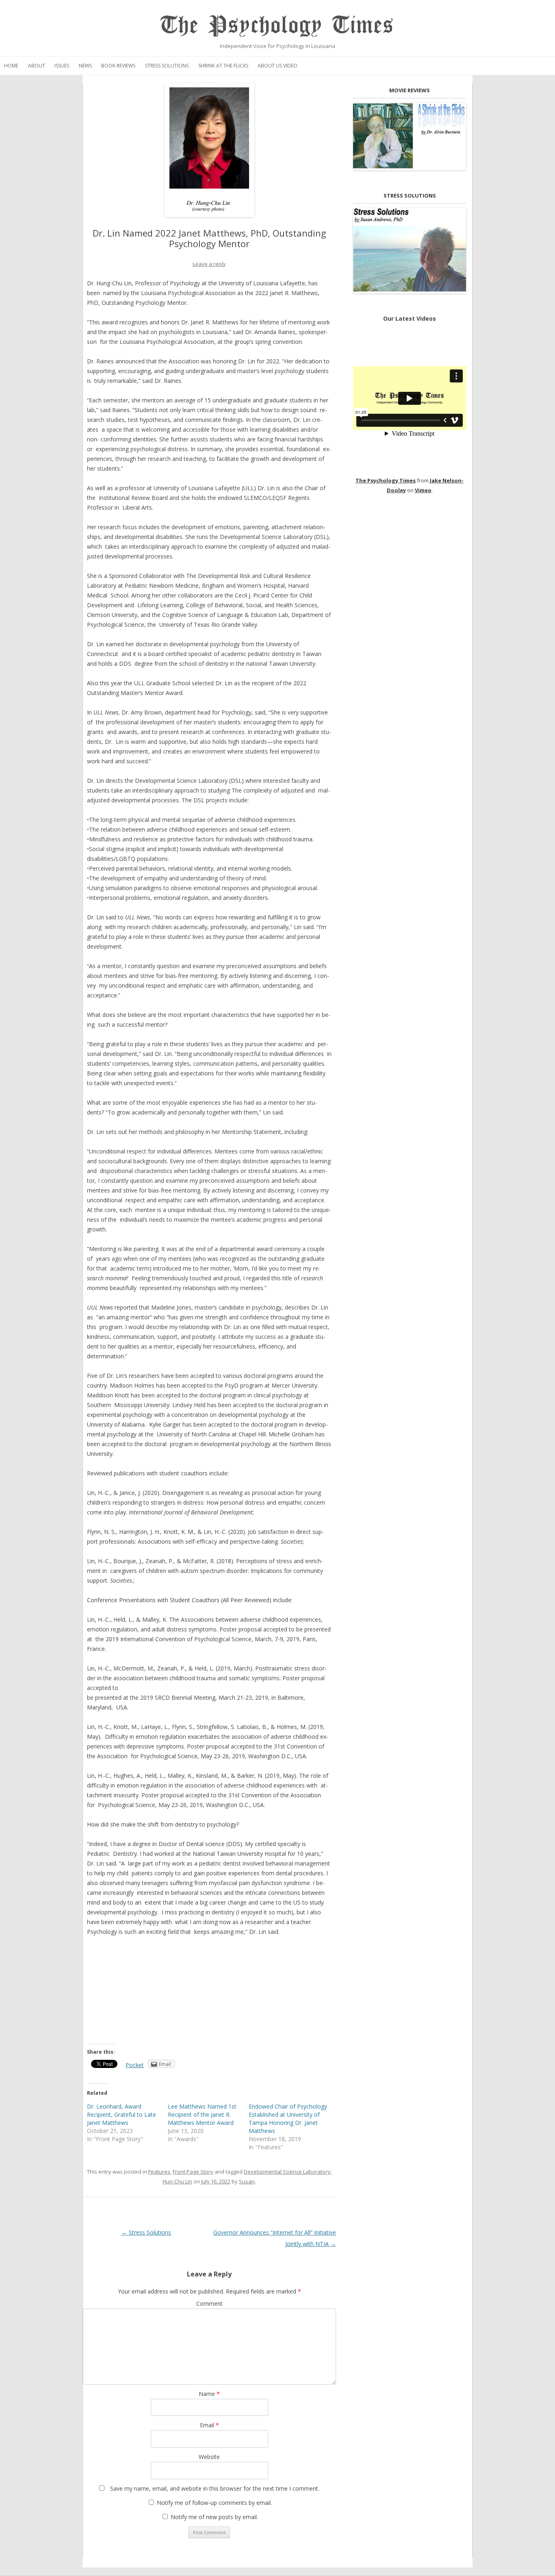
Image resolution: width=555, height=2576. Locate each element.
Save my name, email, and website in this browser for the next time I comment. (215, 2488)
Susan (247, 2181)
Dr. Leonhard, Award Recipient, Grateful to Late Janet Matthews (121, 2114)
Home (11, 66)
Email (209, 2425)
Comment (209, 2303)
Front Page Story (193, 2172)
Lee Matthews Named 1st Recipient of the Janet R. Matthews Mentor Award (202, 2114)
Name (209, 2394)
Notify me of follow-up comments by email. (214, 2503)
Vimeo (423, 490)
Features (159, 2172)
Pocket (135, 2065)
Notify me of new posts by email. (214, 2517)
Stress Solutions (167, 66)
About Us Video (277, 66)
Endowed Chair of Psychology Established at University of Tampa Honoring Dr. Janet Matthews (288, 2119)
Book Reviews (118, 66)
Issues (62, 66)
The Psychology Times (277, 25)
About (37, 66)
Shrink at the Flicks (223, 66)
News (85, 66)
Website (209, 2457)
